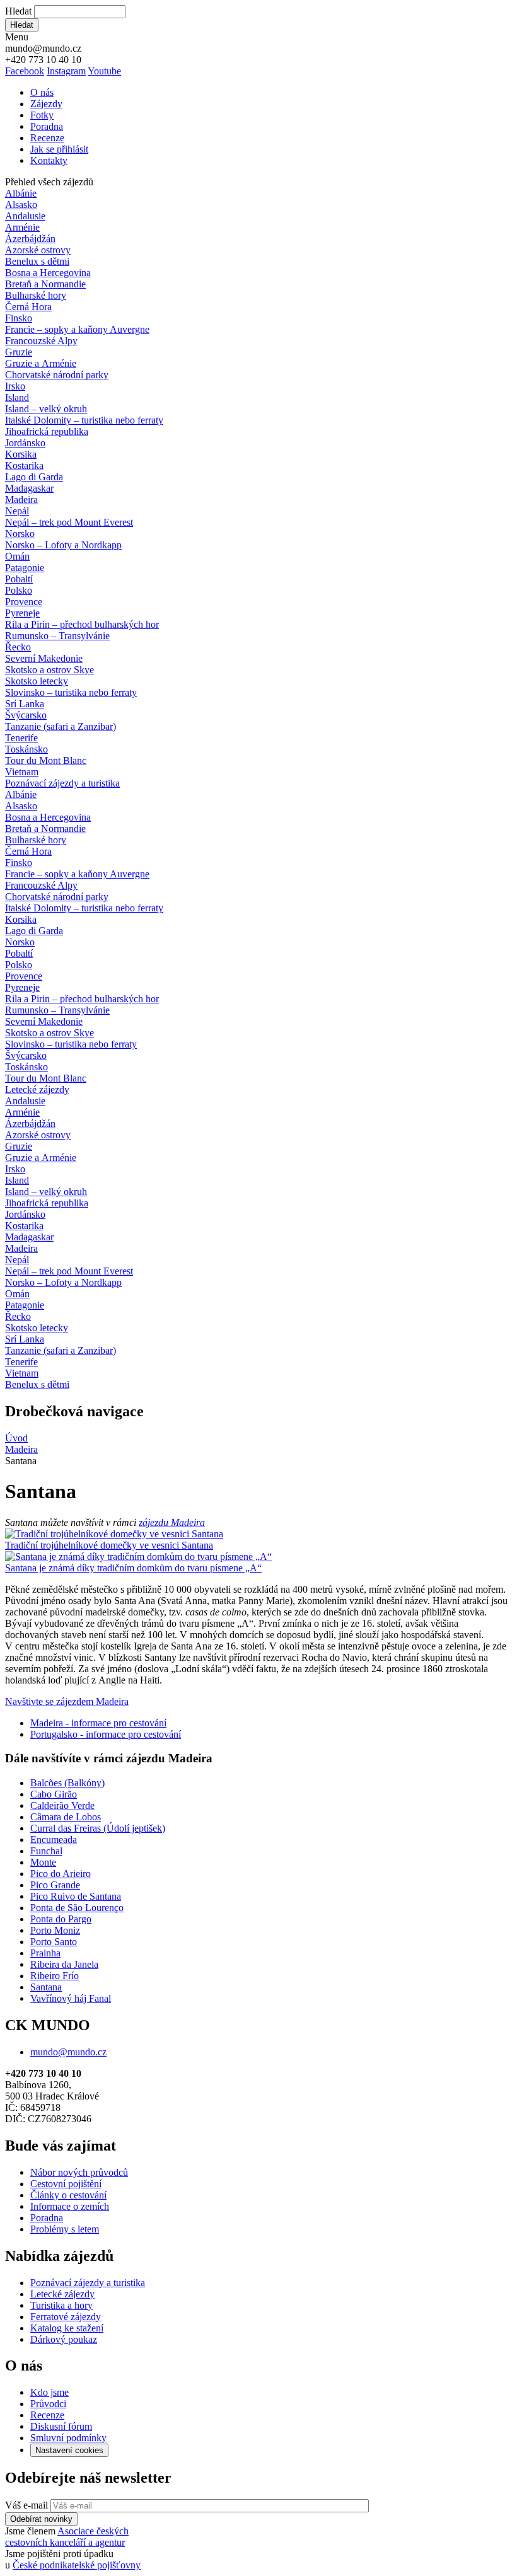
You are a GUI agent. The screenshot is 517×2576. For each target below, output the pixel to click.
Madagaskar (29, 488)
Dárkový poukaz (64, 2339)
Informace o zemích (70, 2206)
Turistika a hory (61, 2305)
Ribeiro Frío (55, 1976)
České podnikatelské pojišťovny (77, 2565)
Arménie (22, 227)
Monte (43, 1862)
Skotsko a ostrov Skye (49, 670)
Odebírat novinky (41, 2519)
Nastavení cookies (69, 2450)
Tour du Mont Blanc (46, 760)
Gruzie (19, 352)
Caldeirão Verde (62, 1805)
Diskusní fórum (61, 2426)
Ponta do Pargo (61, 1919)
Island (17, 397)
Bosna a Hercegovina (48, 273)
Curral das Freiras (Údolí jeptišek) (98, 1828)
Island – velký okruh (46, 409)
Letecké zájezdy (37, 1089)
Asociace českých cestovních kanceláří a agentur (67, 2537)
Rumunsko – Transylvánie (57, 636)
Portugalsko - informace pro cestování (106, 1734)
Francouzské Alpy (41, 341)
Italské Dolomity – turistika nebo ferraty (84, 420)
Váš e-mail (26, 2505)
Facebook (25, 71)
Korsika (21, 454)
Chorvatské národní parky (57, 375)
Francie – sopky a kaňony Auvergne (77, 329)
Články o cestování (68, 2195)
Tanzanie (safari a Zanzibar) (61, 726)
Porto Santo (54, 1942)
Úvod (16, 1438)
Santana (46, 1987)
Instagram (66, 71)
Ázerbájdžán (30, 239)
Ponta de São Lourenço (77, 1908)
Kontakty (49, 160)
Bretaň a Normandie (45, 284)
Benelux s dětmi (37, 261)
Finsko (19, 318)
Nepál (17, 511)
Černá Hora (28, 307)
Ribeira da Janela (64, 1964)
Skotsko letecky (37, 681)
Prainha (45, 1953)
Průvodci (48, 2404)
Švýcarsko (26, 715)
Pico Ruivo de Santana (76, 1896)
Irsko (15, 386)
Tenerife (21, 738)
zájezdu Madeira (172, 1522)
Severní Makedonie (44, 658)
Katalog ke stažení (67, 2328)
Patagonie (25, 568)
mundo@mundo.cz (68, 2052)
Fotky (42, 115)
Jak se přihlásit (59, 149)
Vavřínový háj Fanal (71, 1998)
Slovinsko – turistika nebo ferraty (71, 692)
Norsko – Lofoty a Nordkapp (63, 545)
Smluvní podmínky (68, 2438)
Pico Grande (55, 1885)
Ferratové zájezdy (66, 2317)
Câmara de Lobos (66, 1817)
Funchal (46, 1851)
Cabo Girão (54, 1794)
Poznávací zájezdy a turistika (88, 2283)
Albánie (21, 193)
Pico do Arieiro (61, 1874)
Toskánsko (26, 749)
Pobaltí (19, 579)
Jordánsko (25, 443)
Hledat (18, 11)
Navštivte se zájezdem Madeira (67, 1701)
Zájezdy (46, 104)
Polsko (19, 590)
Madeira (21, 500)
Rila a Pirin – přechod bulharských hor (82, 624)
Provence (24, 602)
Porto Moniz (55, 1930)
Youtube (104, 71)
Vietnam (22, 772)
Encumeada (54, 1840)
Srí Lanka (25, 704)
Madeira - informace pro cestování (98, 1723)
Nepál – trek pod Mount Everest (69, 522)
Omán (17, 556)
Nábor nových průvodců (79, 2172)
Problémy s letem (65, 2229)
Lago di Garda (34, 477)
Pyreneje (22, 613)
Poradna (47, 126)
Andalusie (25, 216)
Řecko (18, 647)
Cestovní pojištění (66, 2184)
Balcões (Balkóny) (67, 1783)
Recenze (47, 138)
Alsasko (21, 205)
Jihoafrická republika (47, 431)
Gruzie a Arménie (41, 363)
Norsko (20, 534)
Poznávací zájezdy (62, 783)
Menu (17, 37)
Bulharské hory (36, 295)
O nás (42, 92)
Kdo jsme (49, 2392)
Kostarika (24, 465)
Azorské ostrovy (38, 250)
